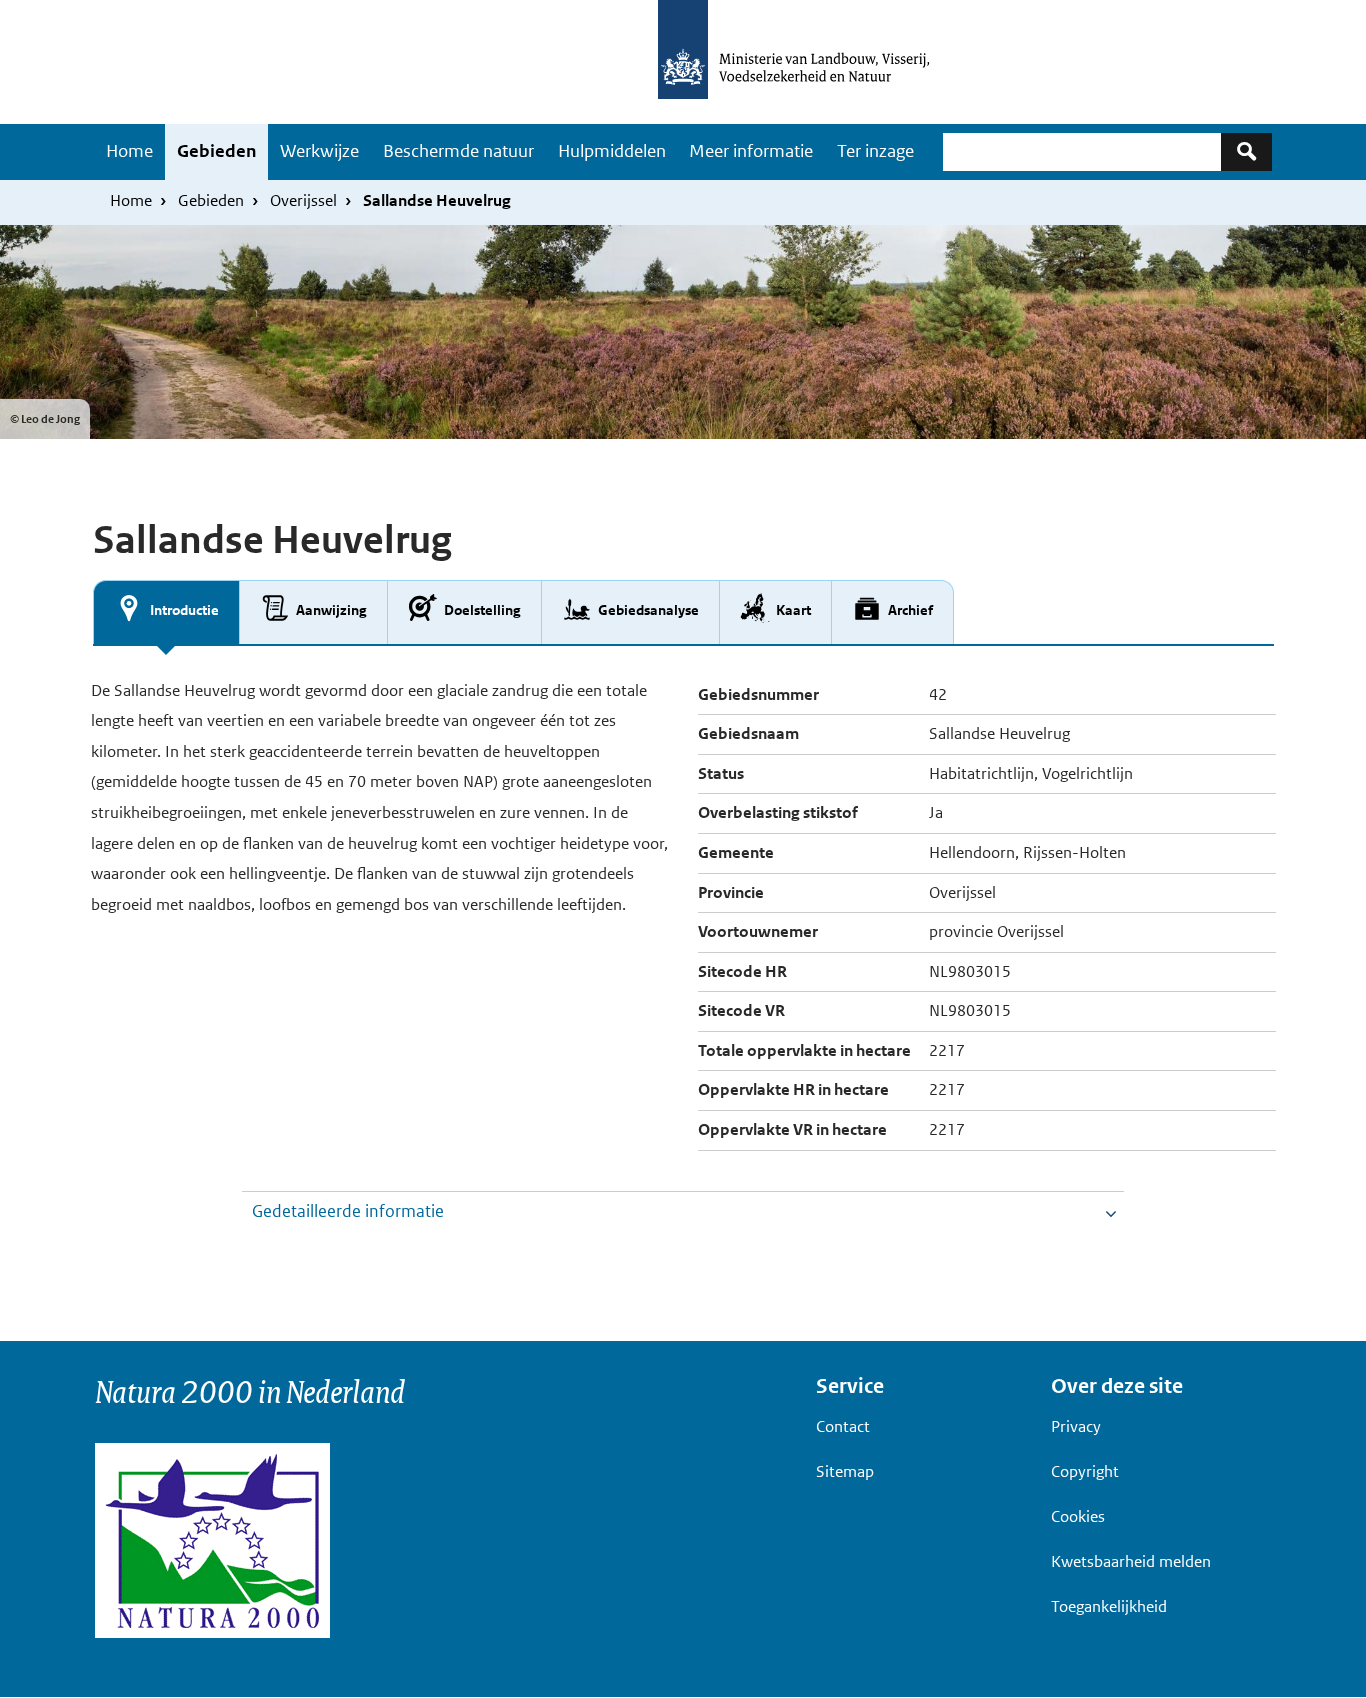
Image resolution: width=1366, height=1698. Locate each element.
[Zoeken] (1246, 151)
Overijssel (303, 200)
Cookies (1078, 1516)
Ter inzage (875, 151)
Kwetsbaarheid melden (1131, 1561)
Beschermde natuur (458, 151)
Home (129, 151)
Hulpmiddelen (612, 151)
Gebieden (216, 151)
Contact (843, 1426)
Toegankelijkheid (1109, 1606)
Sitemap (845, 1471)
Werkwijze (319, 151)
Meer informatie (751, 151)
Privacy (1076, 1426)
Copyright (1085, 1471)
